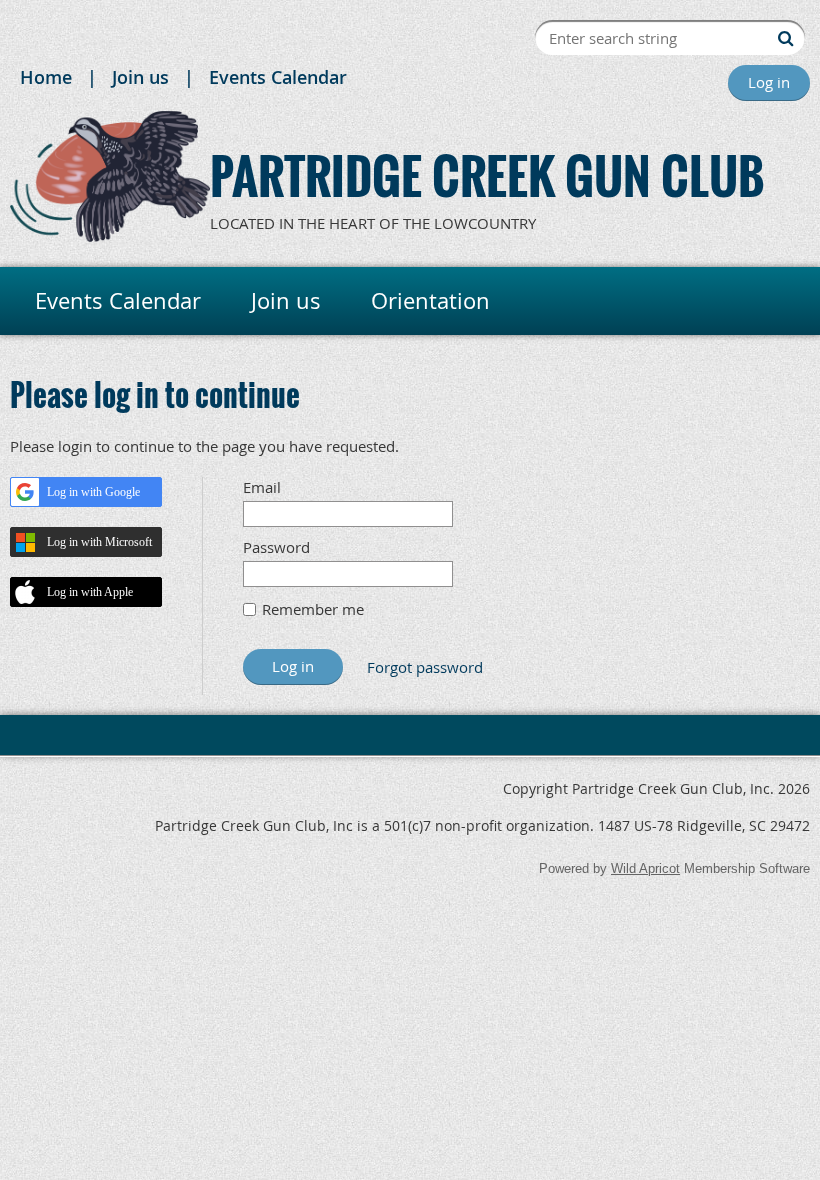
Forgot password (425, 667)
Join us (140, 77)
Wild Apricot (645, 868)
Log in (769, 82)
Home (46, 77)
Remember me (313, 609)
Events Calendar (278, 77)
